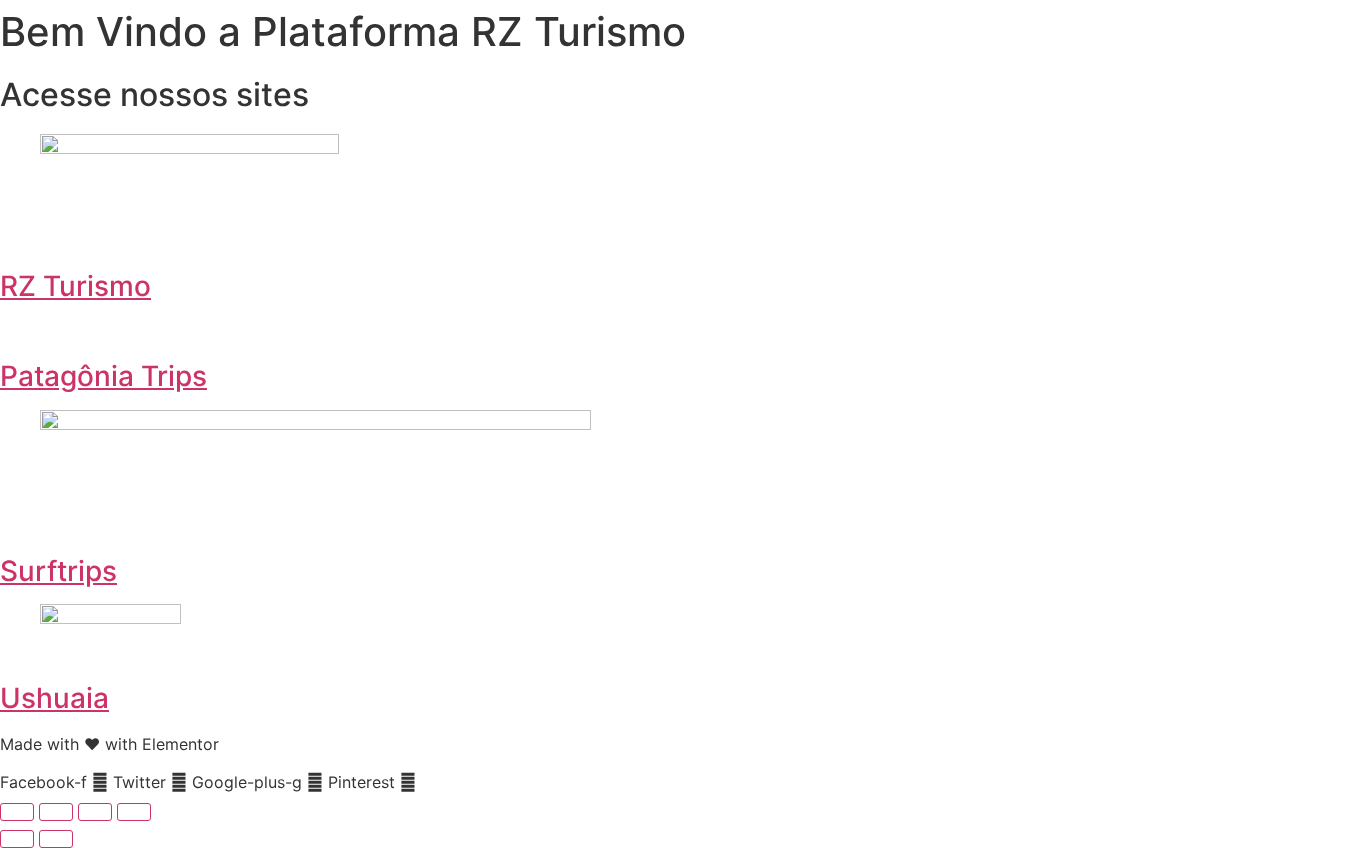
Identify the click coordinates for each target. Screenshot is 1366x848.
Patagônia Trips (103, 376)
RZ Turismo (75, 286)
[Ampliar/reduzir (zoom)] (17, 812)
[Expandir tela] (56, 812)
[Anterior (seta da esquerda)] (17, 839)
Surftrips (58, 571)
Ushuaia (54, 698)
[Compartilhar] (95, 812)
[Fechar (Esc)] (134, 812)
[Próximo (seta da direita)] (56, 839)
